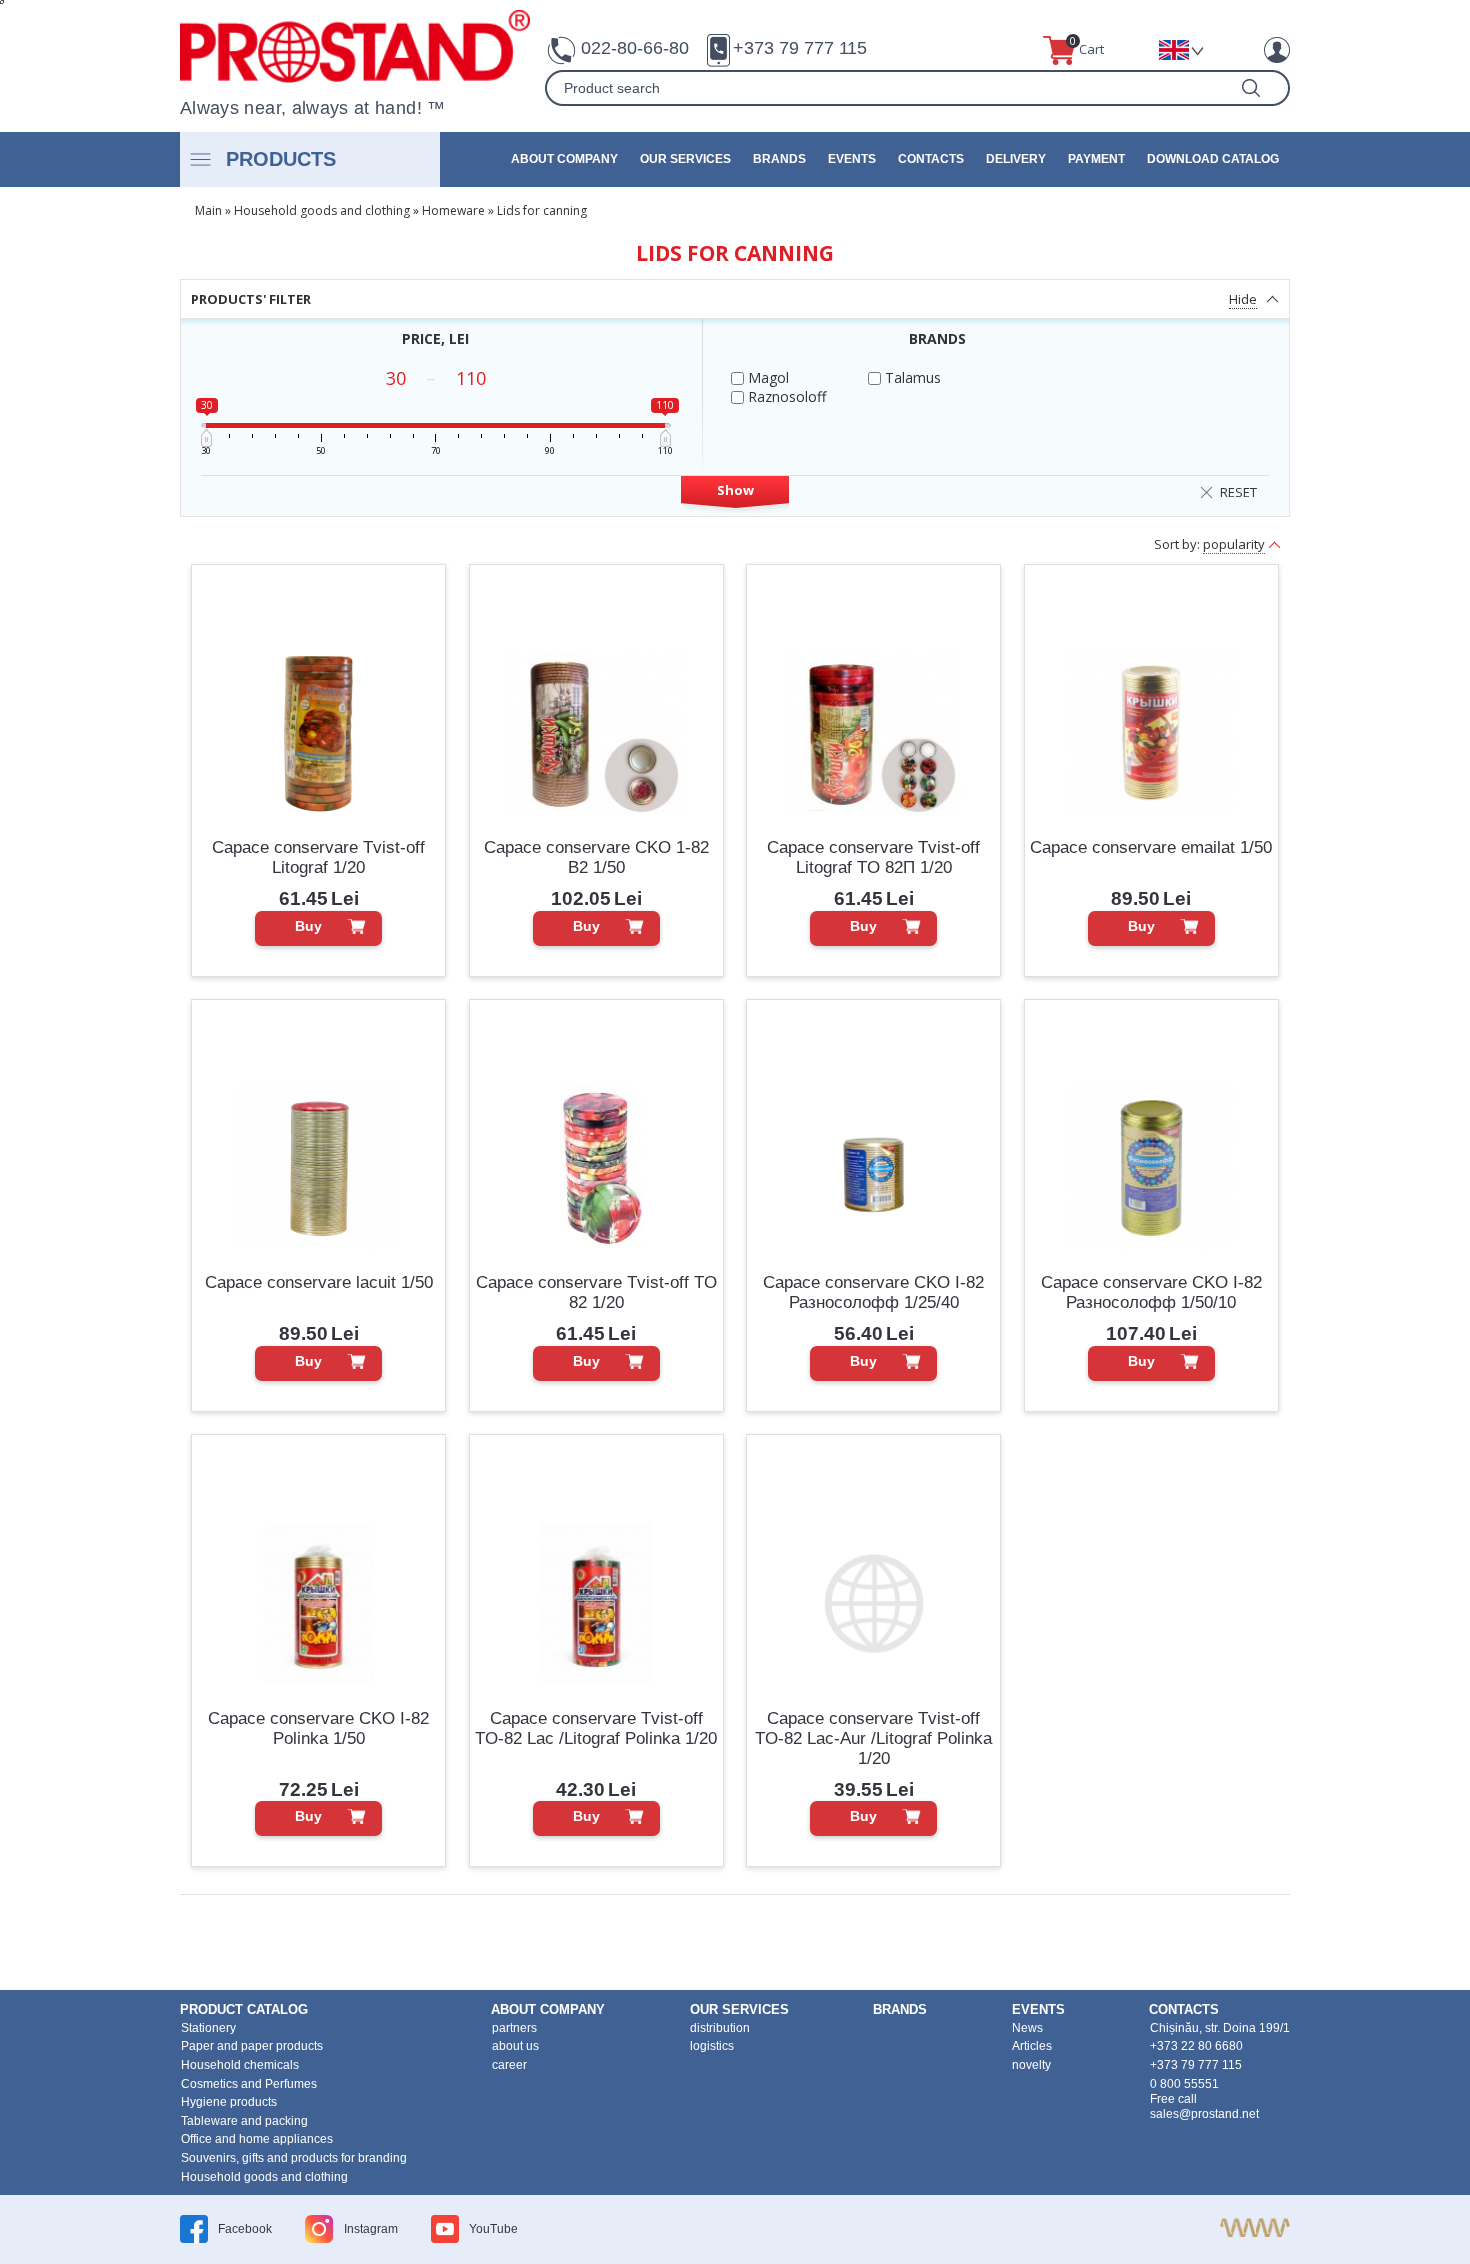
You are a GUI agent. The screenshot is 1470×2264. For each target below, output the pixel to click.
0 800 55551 (1184, 2084)
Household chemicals (240, 2065)
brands (779, 159)
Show (735, 490)
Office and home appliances (257, 2139)
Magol (766, 377)
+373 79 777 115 (800, 48)
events (852, 159)
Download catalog (1213, 159)
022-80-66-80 (635, 48)
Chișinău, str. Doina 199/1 (1220, 2028)
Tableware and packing (244, 2121)
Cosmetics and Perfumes (249, 2084)
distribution (720, 2028)
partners (514, 2028)
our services (685, 159)
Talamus (911, 377)
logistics (712, 2046)
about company (564, 159)
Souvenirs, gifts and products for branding (294, 2158)
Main (208, 210)
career (509, 2065)
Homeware (453, 210)
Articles (1032, 2046)
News (1027, 2028)
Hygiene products (229, 2102)
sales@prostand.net (1204, 2114)
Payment (1096, 159)
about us (515, 2046)
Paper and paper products (252, 2046)
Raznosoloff (785, 396)
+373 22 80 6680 (1196, 2046)
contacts (931, 159)
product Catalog (244, 2009)
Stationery (208, 2028)
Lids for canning (542, 210)
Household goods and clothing (322, 210)
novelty (1031, 2065)
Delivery (1016, 159)
